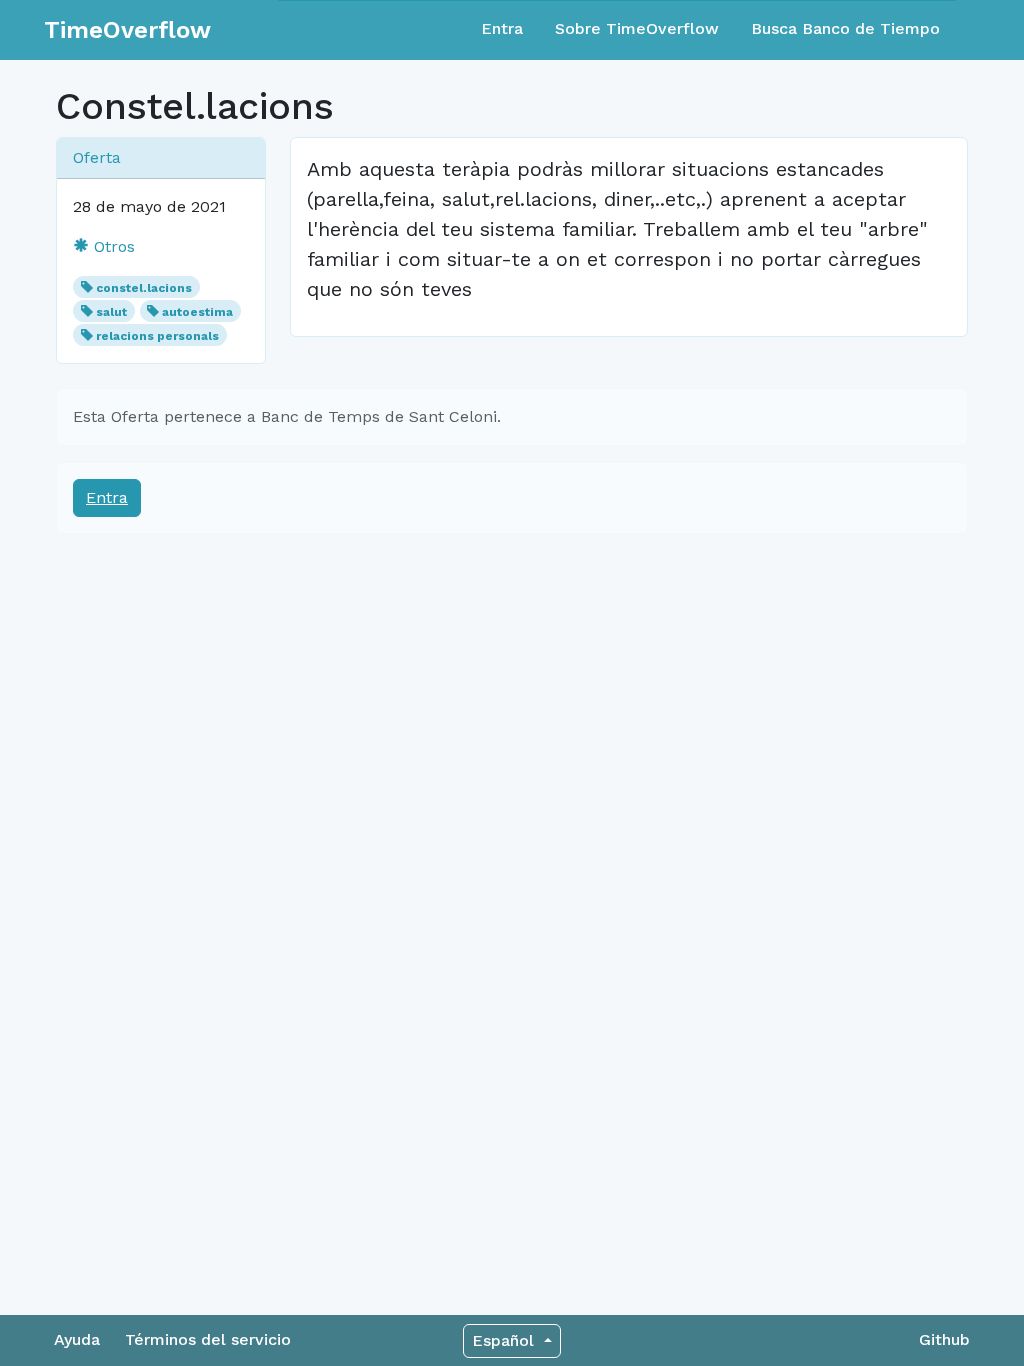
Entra (502, 28)
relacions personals (157, 336)
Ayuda (77, 1339)
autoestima (197, 312)
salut (111, 312)
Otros (112, 246)
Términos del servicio (208, 1339)
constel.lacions (144, 288)
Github (944, 1339)
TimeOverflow (127, 30)
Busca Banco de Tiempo (845, 28)
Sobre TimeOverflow (637, 28)
